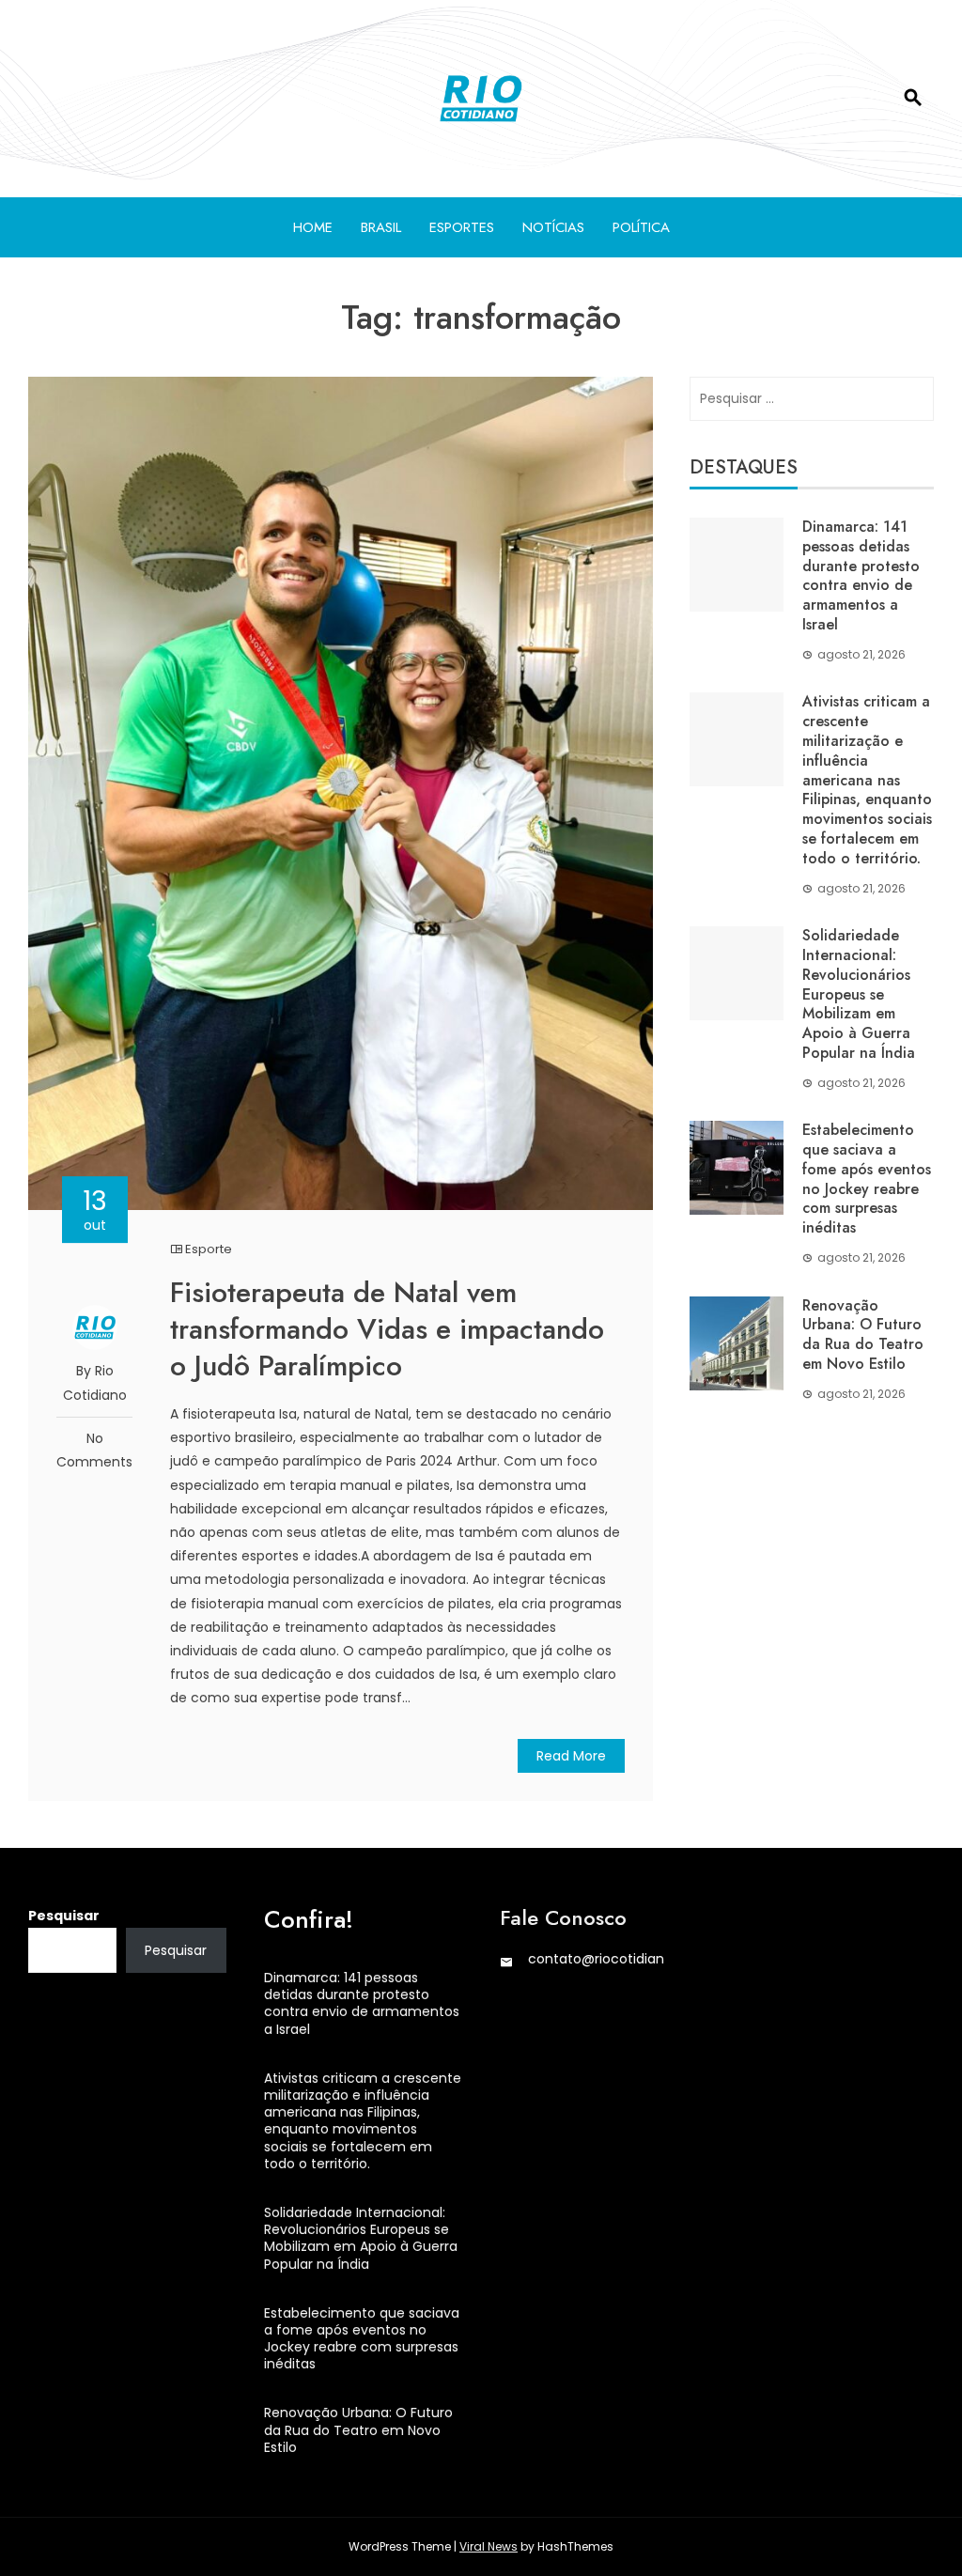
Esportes (462, 227)
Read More (571, 1756)
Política (641, 227)
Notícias (553, 227)
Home (313, 227)
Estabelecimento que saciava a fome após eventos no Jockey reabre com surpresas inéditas (867, 1179)
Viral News (489, 2546)
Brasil (381, 227)
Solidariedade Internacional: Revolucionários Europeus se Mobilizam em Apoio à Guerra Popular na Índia (859, 994)
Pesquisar (64, 1916)
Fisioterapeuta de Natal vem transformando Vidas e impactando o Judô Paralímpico (387, 1329)
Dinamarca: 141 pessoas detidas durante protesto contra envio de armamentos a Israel (861, 575)
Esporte (209, 1249)
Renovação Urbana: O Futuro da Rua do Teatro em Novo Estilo (863, 1335)
